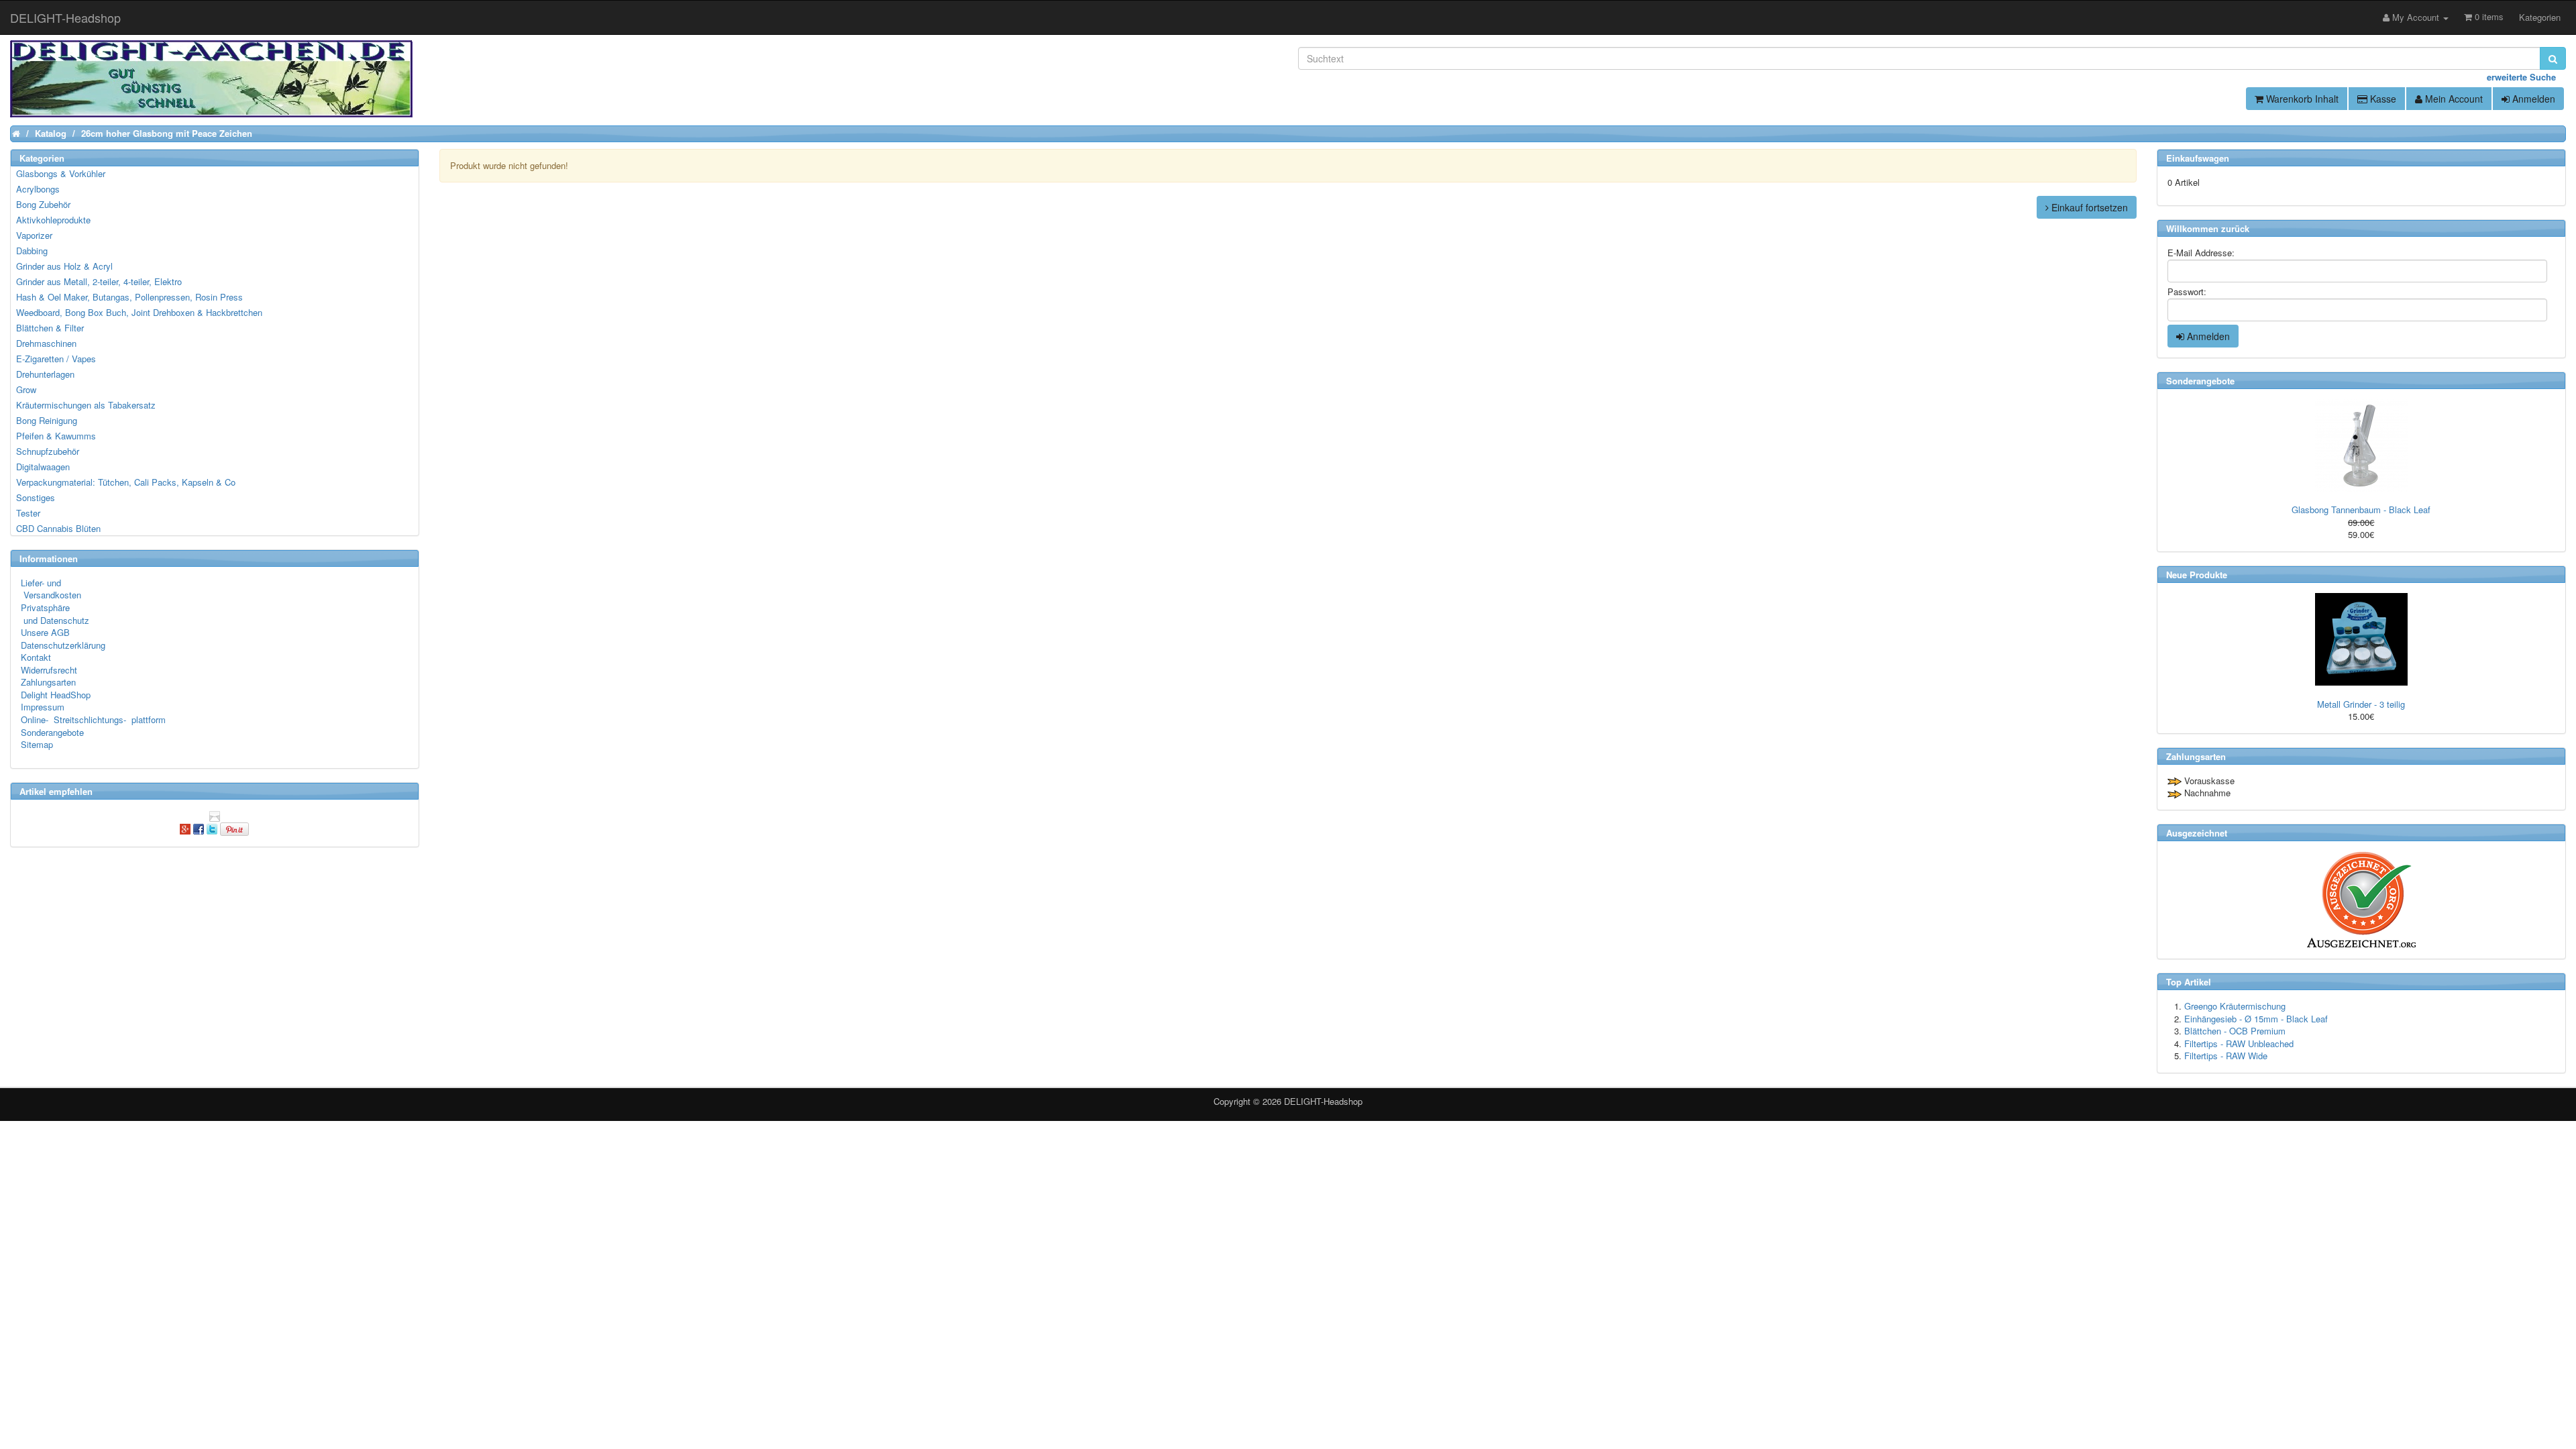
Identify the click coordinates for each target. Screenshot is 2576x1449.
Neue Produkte (2197, 575)
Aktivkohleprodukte (53, 220)
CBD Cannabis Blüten (58, 528)
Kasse (2382, 99)
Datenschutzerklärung (63, 645)
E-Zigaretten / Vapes (56, 359)
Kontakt (36, 657)
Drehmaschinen (46, 343)
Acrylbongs (38, 189)
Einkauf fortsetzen (2088, 207)
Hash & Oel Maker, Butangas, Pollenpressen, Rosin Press (129, 297)
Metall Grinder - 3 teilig (2361, 704)
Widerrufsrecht (49, 670)
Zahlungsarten (48, 682)
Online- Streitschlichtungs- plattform (93, 719)
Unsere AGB (45, 632)
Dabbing (32, 251)
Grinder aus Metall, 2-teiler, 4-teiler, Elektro (99, 281)
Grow (26, 389)
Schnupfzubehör (48, 451)
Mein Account (2453, 99)
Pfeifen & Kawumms (56, 436)
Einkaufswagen (2198, 158)
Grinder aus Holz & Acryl (64, 266)
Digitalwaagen (43, 467)
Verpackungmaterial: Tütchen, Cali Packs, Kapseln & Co (126, 482)
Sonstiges (36, 497)
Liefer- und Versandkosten (51, 589)
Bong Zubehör (43, 204)
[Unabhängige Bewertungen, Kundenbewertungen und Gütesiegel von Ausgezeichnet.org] (2361, 900)
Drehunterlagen (45, 374)
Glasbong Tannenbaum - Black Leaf (2361, 509)
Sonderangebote (52, 732)
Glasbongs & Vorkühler (61, 173)
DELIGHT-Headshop (1323, 1101)
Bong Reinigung (47, 420)
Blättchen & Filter (50, 328)
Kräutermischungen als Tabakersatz (86, 405)
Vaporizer (34, 235)
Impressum (43, 707)
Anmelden (2532, 99)
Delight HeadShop (56, 695)
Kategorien (2540, 17)
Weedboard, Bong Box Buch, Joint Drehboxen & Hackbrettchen (139, 312)
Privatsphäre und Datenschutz (55, 614)
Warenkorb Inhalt (2301, 99)
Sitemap (37, 744)
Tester (28, 513)
